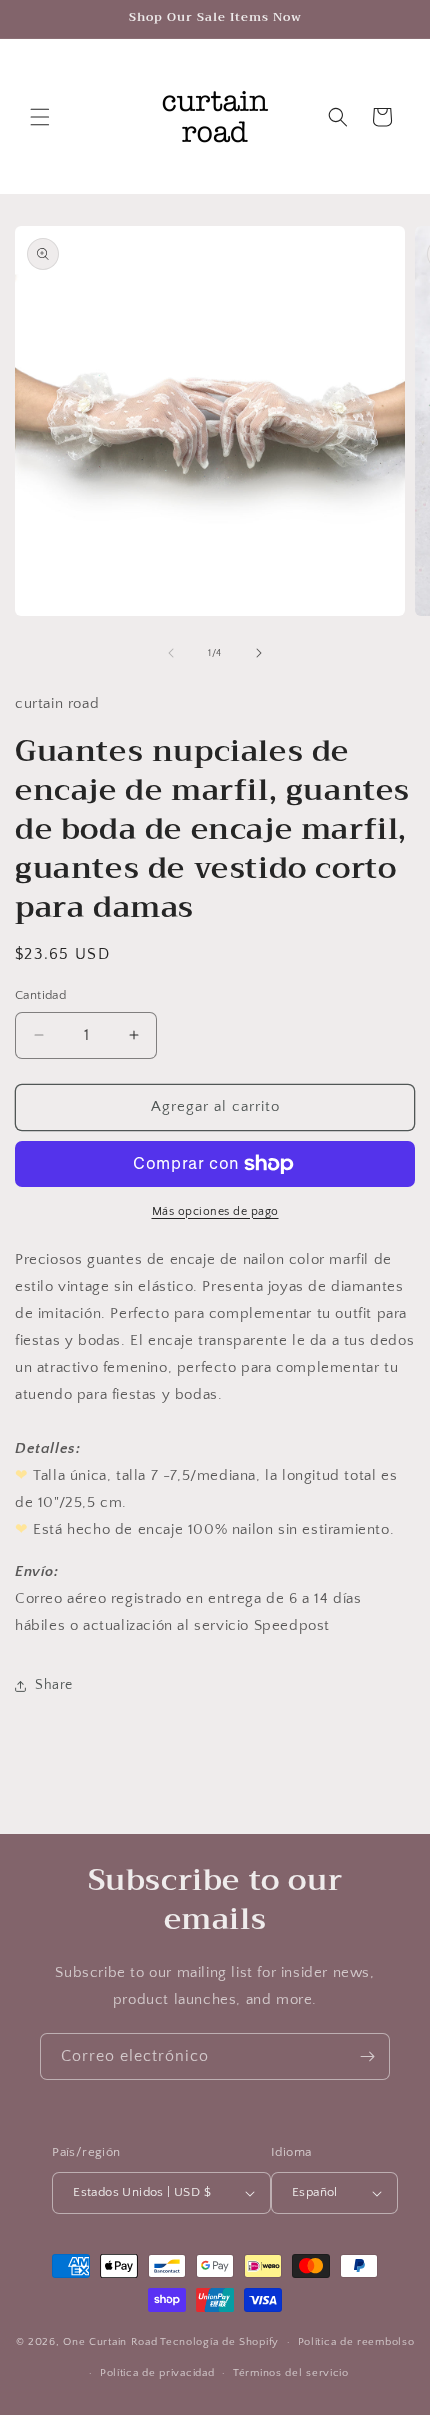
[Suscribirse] (367, 2056)
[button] (40, 117)
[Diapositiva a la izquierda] (171, 653)
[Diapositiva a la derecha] (259, 653)
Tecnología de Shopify (219, 2342)
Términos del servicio (291, 2373)
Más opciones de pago (215, 1211)
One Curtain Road (110, 2342)
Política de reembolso (356, 2342)
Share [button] (54, 1685)
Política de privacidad (157, 2373)
